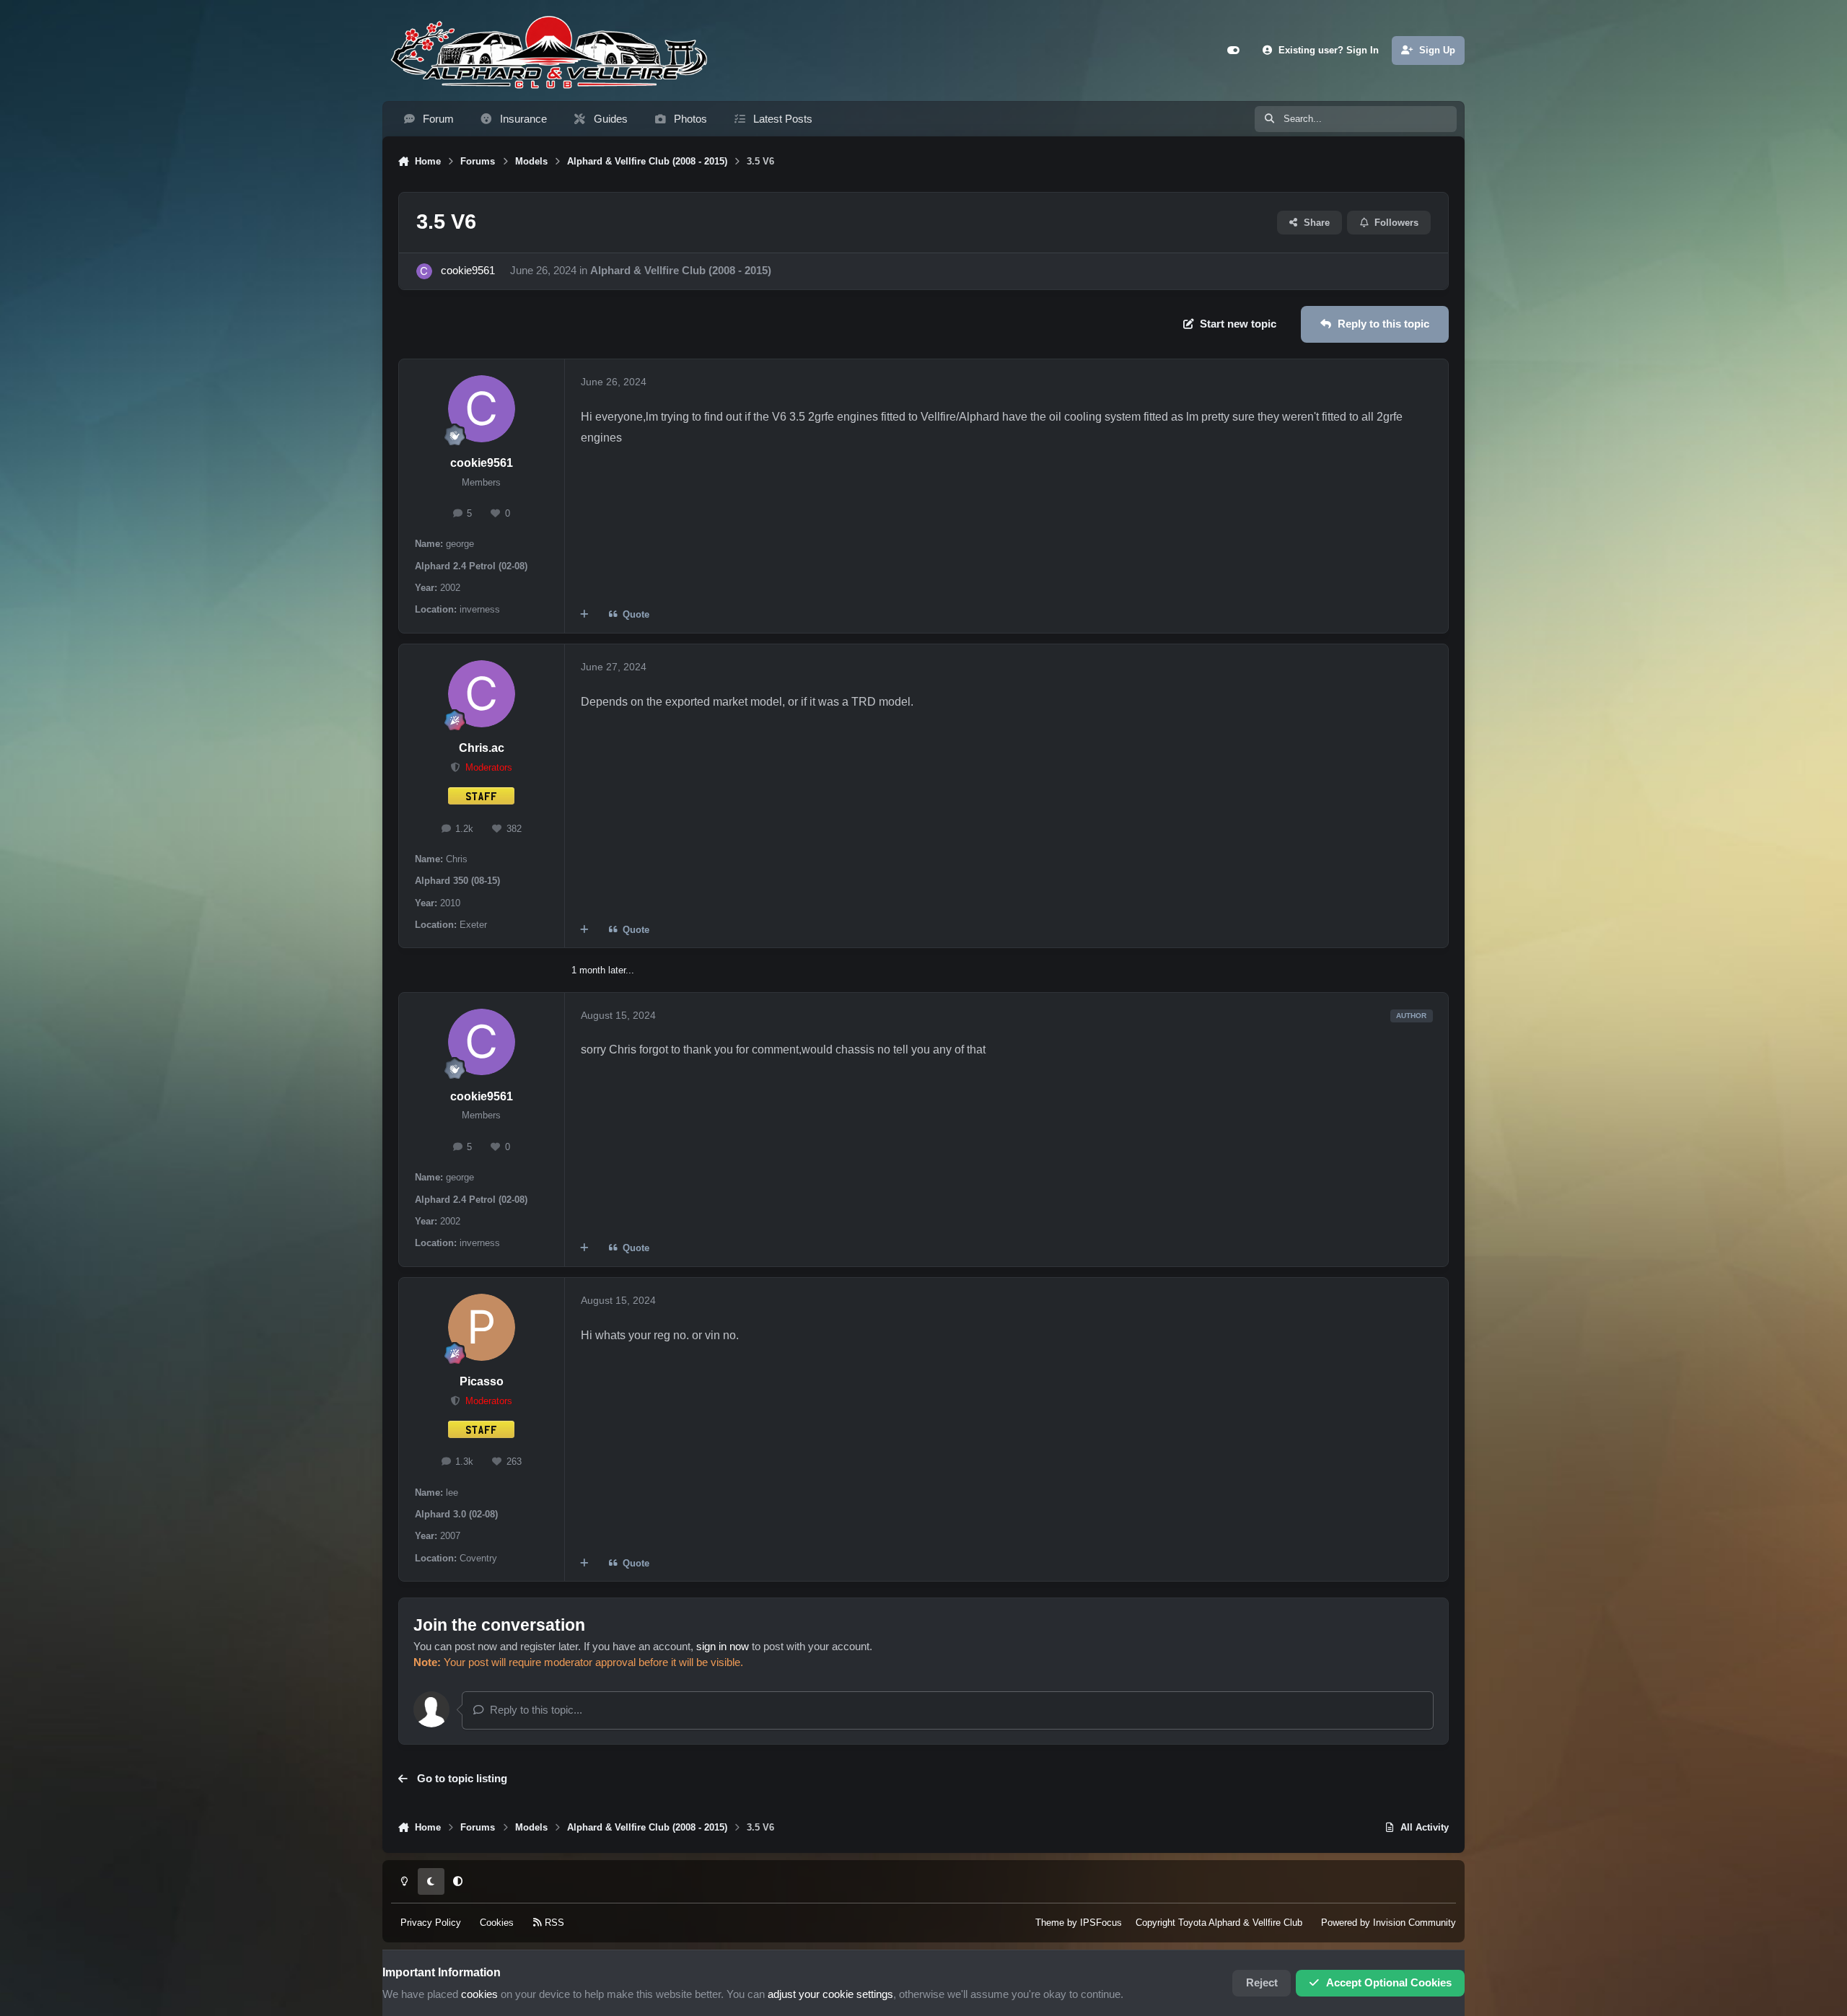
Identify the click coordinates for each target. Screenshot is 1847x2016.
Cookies (497, 1923)
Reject (1262, 1983)
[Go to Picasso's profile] (482, 1327)
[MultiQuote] (585, 615)
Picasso (482, 1381)
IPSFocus (1101, 1923)
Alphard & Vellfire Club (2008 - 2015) (681, 271)
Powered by (1388, 1923)
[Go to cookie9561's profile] (424, 271)
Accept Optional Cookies (1389, 1983)
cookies (479, 1994)
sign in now (723, 1647)
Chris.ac (482, 748)
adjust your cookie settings (830, 1994)
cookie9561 (468, 271)
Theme (1050, 1923)
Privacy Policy (431, 1923)
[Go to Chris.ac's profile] (482, 694)
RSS (553, 1923)
